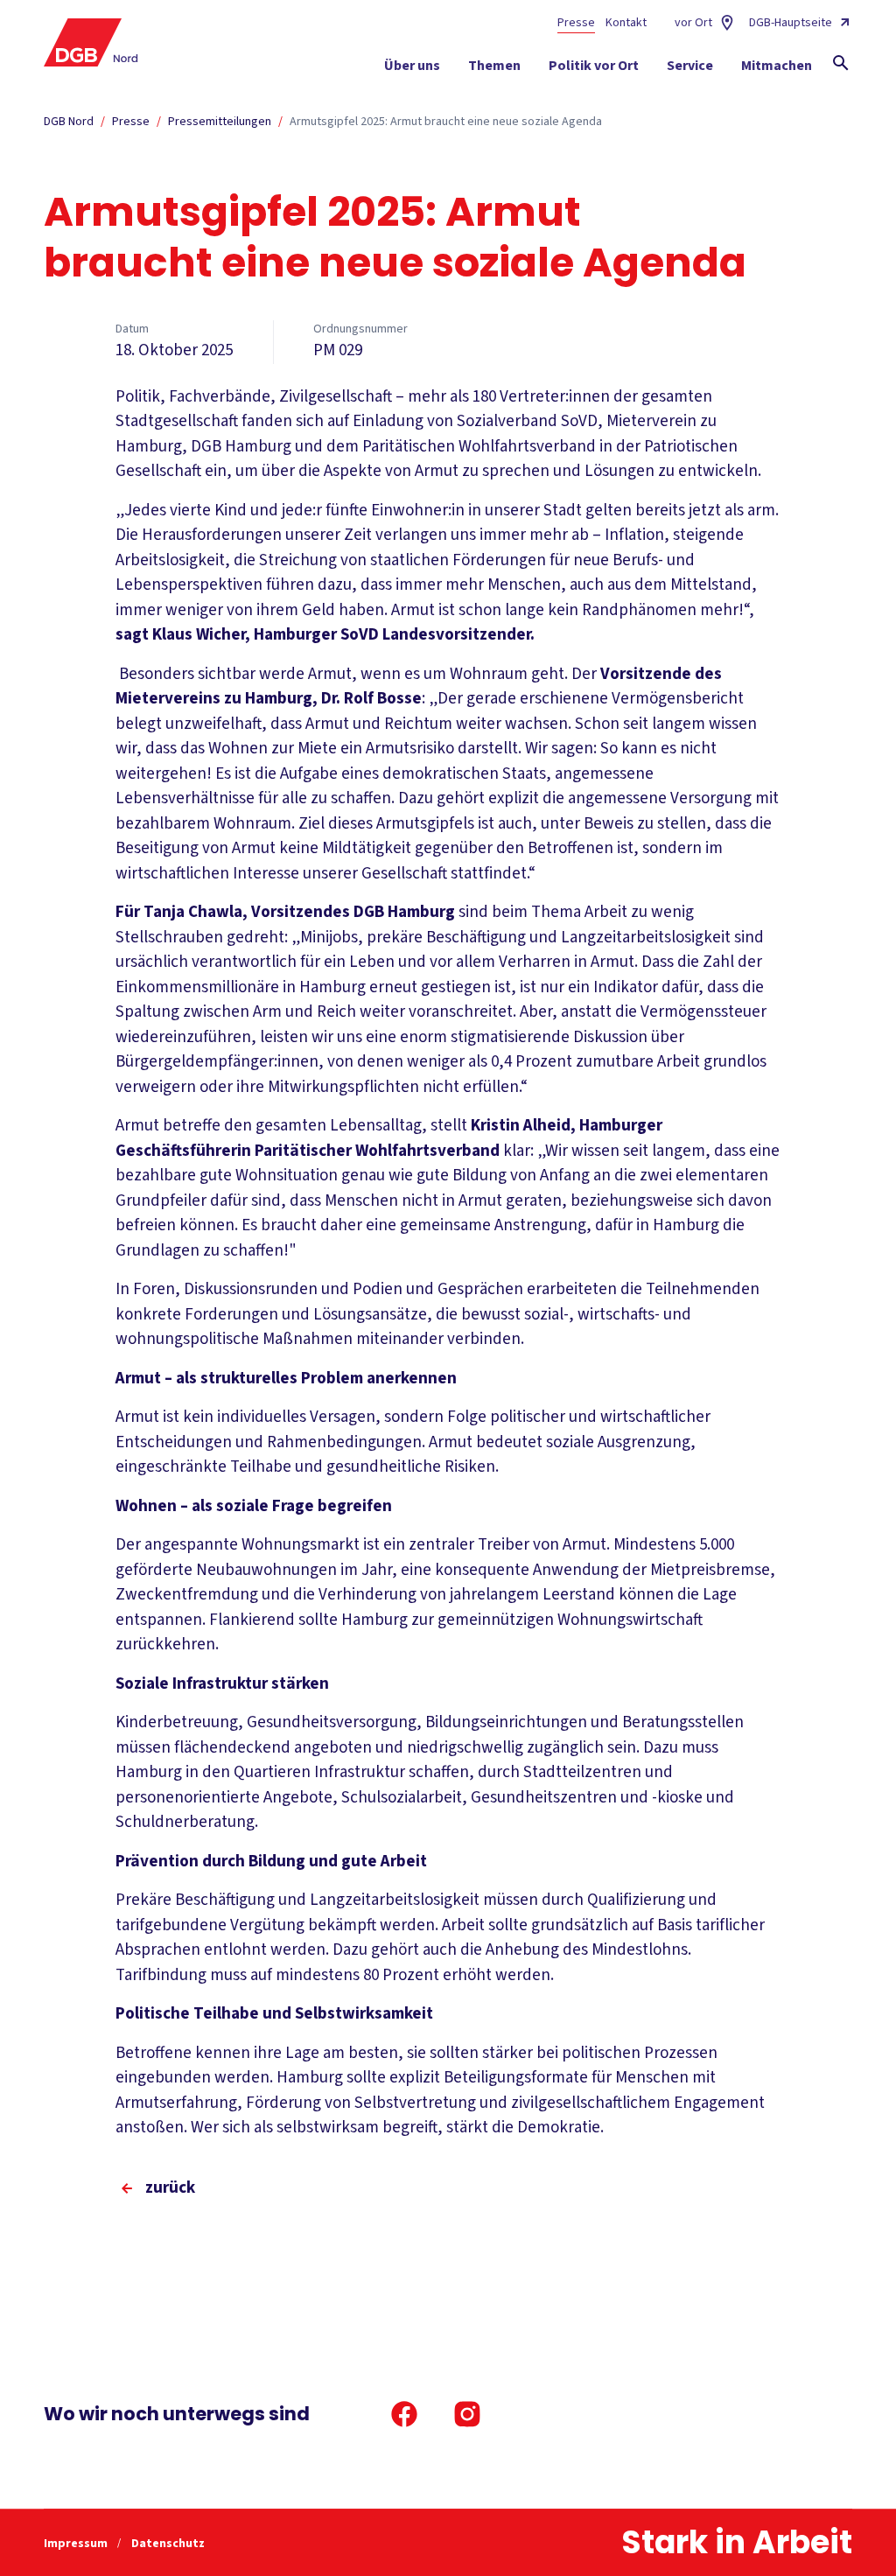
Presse (576, 23)
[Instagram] (467, 2414)
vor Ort (693, 23)
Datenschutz (168, 2544)
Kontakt (626, 23)
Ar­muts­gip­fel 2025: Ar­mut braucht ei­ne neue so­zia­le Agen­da (446, 122)
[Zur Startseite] (91, 42)
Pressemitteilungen (220, 122)
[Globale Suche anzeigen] (841, 63)
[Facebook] (404, 2414)
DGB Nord (69, 122)
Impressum (77, 2544)
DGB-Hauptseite (791, 23)
